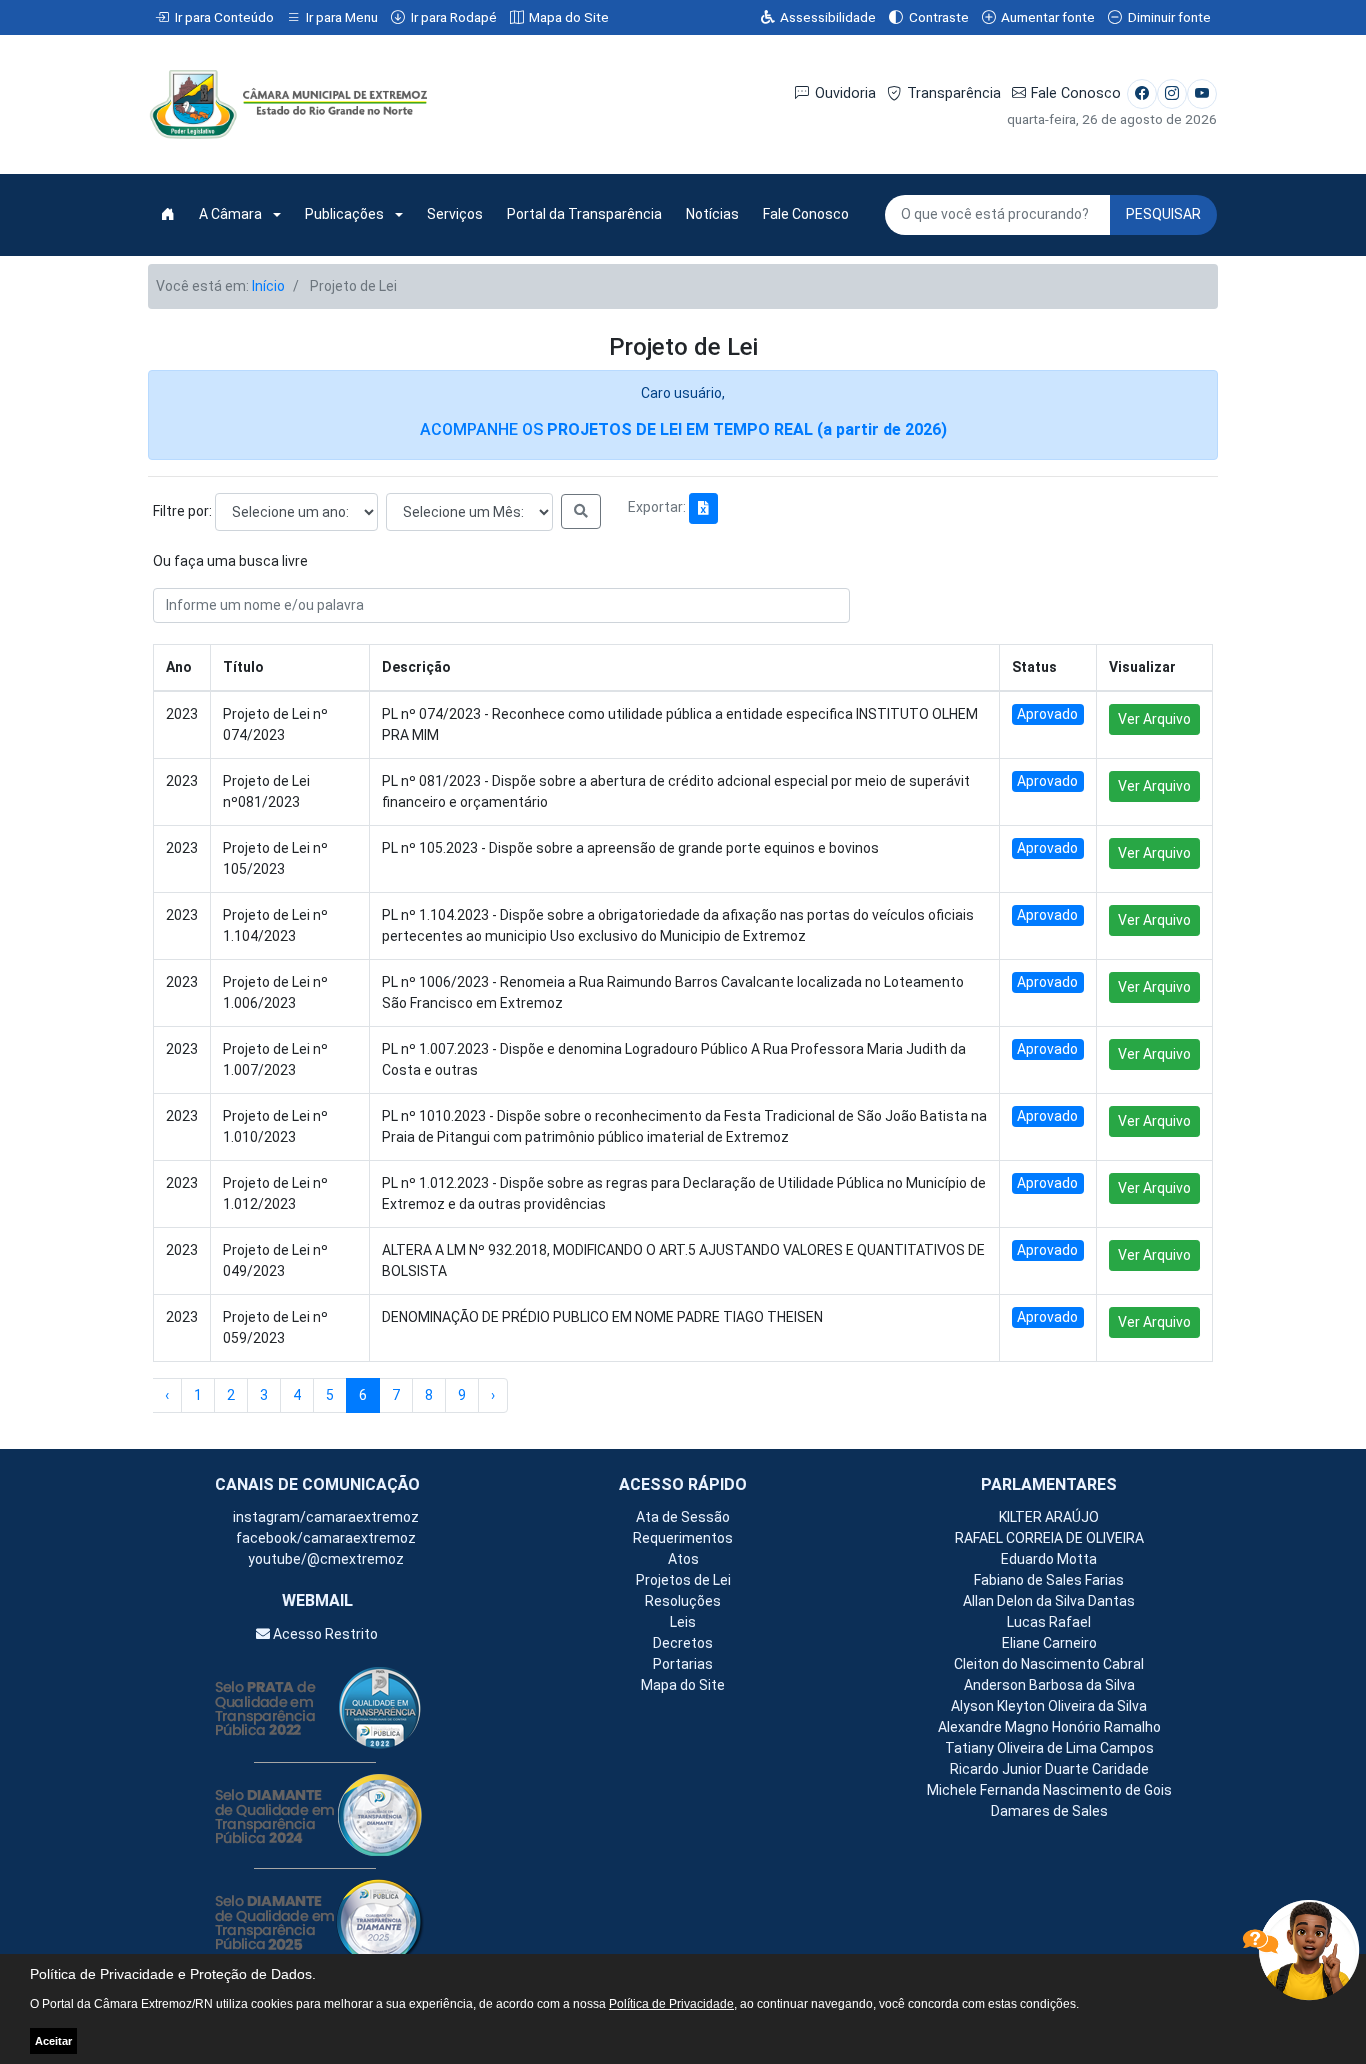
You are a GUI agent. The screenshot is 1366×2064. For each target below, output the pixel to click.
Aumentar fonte (1048, 17)
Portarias (683, 1664)
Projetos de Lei (683, 1580)
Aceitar (53, 2041)
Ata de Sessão (683, 1517)
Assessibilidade (828, 17)
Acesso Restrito (324, 1634)
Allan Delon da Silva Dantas (1049, 1601)
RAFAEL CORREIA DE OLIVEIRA (1049, 1538)
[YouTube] (1202, 94)
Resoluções (683, 1601)
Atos (683, 1559)
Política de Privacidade (671, 2004)
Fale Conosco (1076, 93)
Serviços (455, 214)
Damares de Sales (1049, 1811)
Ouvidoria (845, 93)
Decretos (683, 1643)
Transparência (954, 93)
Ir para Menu (342, 17)
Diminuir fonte (1169, 17)
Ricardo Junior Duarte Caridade (1049, 1769)
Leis (683, 1622)
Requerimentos (683, 1538)
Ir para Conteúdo (224, 17)
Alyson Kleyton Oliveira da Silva (1049, 1706)
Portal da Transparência (584, 214)
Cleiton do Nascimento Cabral (1049, 1664)
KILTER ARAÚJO (1049, 1517)
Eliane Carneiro (1049, 1643)
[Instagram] (1172, 94)
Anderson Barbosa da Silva (1049, 1685)
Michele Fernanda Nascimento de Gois (1049, 1790)
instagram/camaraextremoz (324, 1517)
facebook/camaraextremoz (324, 1538)
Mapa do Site (569, 17)
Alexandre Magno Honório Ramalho (1049, 1727)
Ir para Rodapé (454, 17)
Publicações (344, 214)
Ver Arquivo (1154, 719)
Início (268, 286)
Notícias (712, 214)
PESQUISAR (1163, 214)
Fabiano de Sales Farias (1049, 1580)
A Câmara (230, 214)
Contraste (939, 17)
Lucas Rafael (1049, 1622)
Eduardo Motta (1049, 1559)
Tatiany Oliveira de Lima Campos (1049, 1748)
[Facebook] (1142, 94)
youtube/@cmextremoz (324, 1559)
